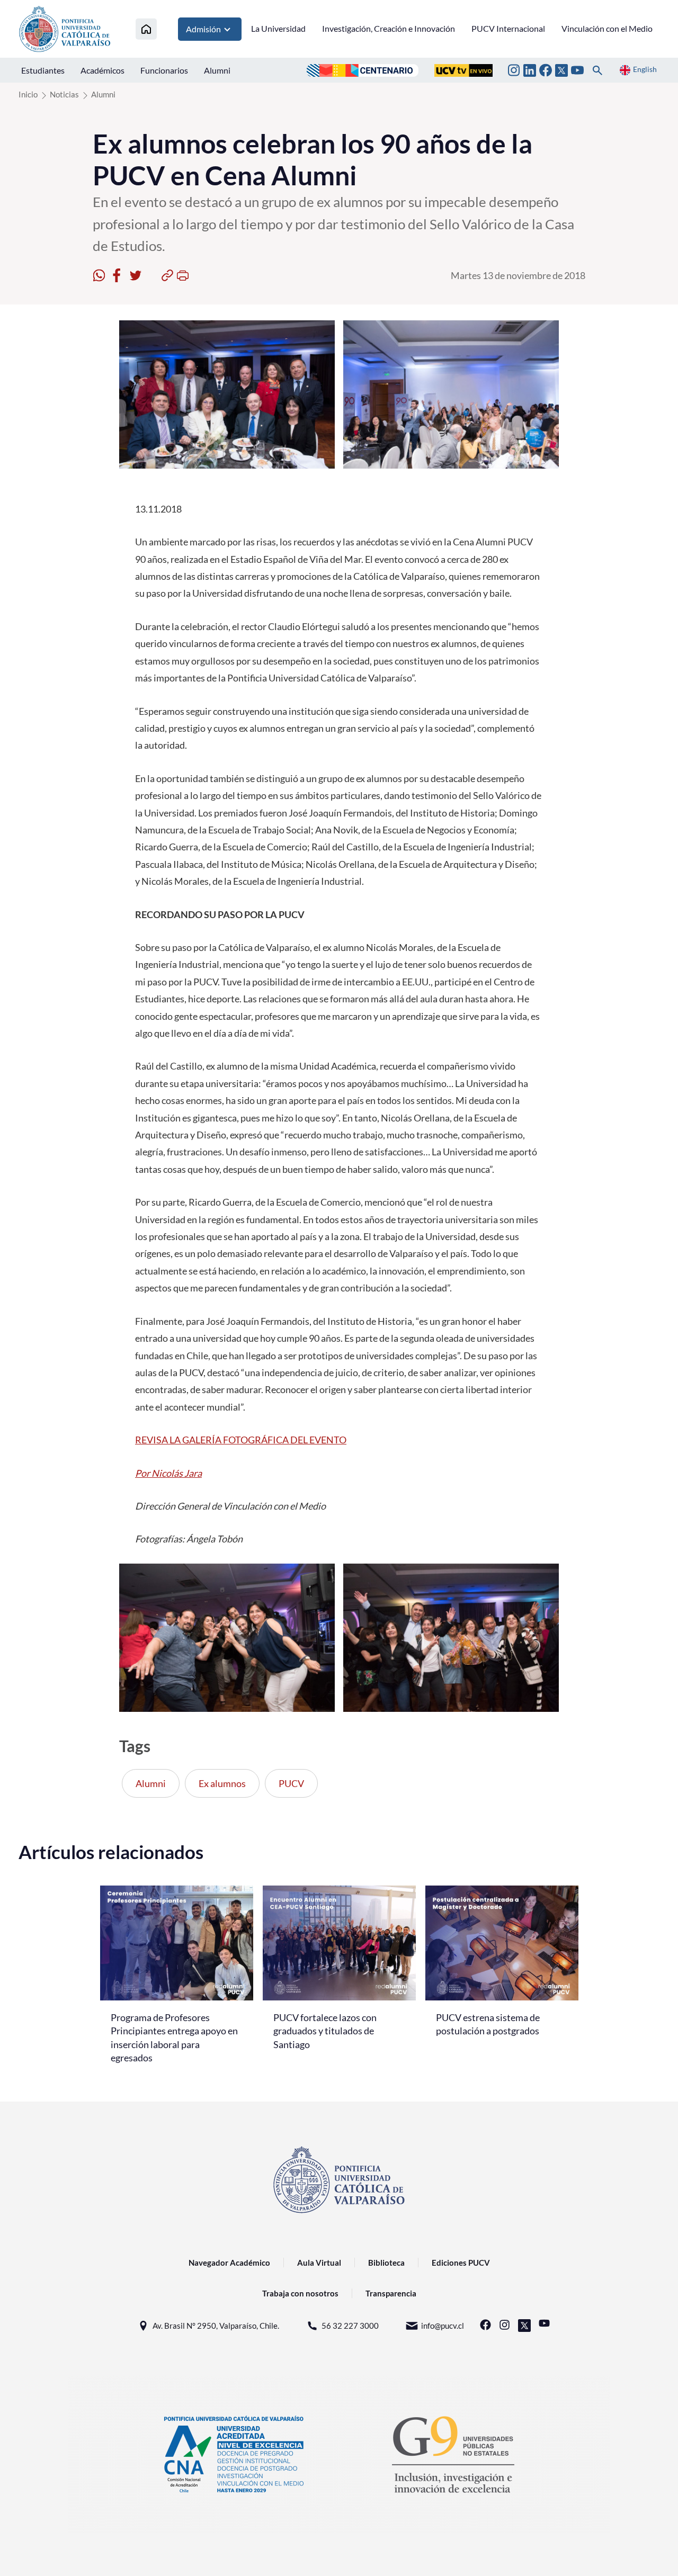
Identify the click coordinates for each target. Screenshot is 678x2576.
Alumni (217, 70)
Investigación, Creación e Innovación (389, 28)
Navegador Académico (229, 2263)
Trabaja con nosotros (300, 2293)
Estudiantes (43, 70)
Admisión (203, 29)
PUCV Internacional (508, 28)
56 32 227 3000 (350, 2326)
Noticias (64, 94)
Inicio (28, 94)
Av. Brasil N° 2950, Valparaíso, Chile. (216, 2326)
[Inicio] (146, 29)
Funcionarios (164, 70)
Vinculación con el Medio (607, 28)
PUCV (291, 1783)
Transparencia (391, 2293)
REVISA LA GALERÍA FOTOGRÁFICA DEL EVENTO (241, 1440)
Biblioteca (386, 2263)
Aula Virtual (319, 2263)
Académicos (102, 70)
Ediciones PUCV (461, 2263)
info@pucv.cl (443, 2326)
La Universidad (278, 28)
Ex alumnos (222, 1783)
